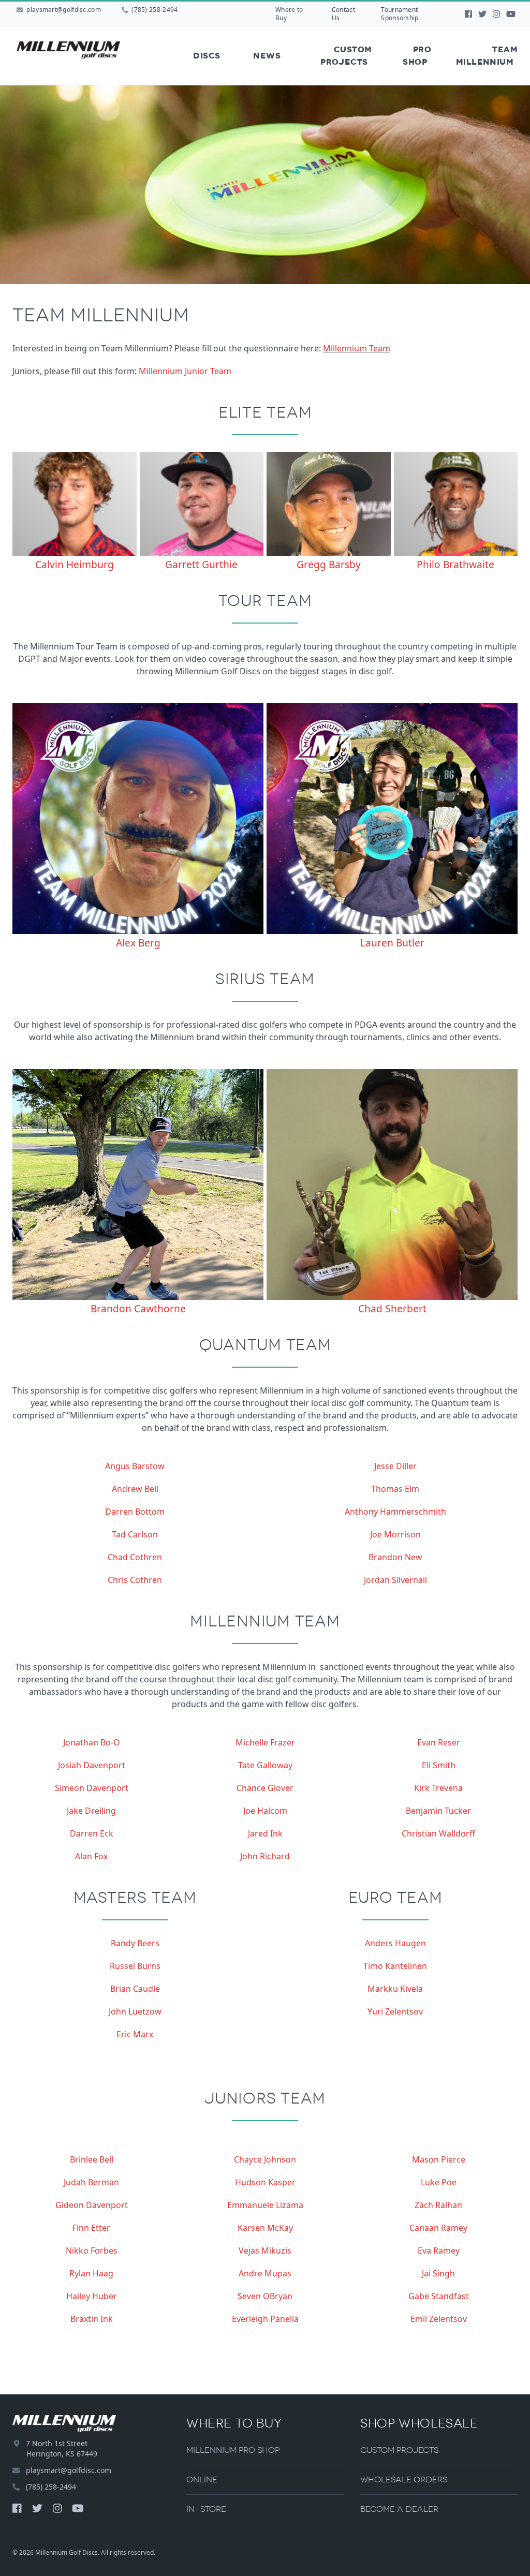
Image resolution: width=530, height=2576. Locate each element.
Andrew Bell (135, 1489)
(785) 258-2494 (154, 10)
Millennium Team (357, 348)
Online (202, 2479)
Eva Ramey (439, 2251)
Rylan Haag (91, 2273)
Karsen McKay (265, 2228)
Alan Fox (91, 1856)
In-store (206, 2509)
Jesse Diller (395, 1466)
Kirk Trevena (438, 1788)
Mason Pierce (439, 2159)
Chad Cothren (135, 1557)
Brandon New (395, 1557)
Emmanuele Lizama (265, 2205)
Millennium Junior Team (185, 371)
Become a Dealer (399, 2509)
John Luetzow (135, 2011)
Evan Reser (439, 1742)
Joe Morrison (395, 1534)
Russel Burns (135, 1966)
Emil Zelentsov (439, 2319)
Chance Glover (265, 1788)
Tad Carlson (135, 1534)
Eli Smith (439, 1765)
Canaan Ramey (438, 2228)
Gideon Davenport (92, 2205)
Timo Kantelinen (395, 1966)
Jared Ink (265, 1833)
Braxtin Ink (92, 2319)
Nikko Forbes (92, 2251)
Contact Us (343, 14)
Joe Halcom (265, 1811)
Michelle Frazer (265, 1742)
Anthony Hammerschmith (395, 1512)
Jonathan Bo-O (92, 1742)
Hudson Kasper (265, 2182)
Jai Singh (438, 2273)
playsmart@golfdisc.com (64, 10)
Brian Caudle (135, 1989)
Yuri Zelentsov (395, 2011)
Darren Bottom (135, 1512)
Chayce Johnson (265, 2159)
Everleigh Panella (265, 2319)
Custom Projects (346, 56)
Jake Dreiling (91, 1811)
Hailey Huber (92, 2296)
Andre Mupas (265, 2273)
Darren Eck (92, 1833)
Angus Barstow (135, 1466)
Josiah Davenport (92, 1765)
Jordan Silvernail (395, 1580)
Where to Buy (289, 14)
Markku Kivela (395, 1989)
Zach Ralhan (438, 2205)
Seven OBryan (265, 2296)
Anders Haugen (395, 1943)
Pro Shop (417, 56)
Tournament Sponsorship (400, 14)
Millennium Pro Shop (233, 2450)
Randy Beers (135, 1943)
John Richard (265, 1856)
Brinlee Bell (92, 2159)
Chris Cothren (135, 1580)
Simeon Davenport (92, 1788)
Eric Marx (135, 2034)
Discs (207, 56)
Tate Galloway (265, 1765)
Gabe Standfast (439, 2296)
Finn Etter (91, 2228)
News (267, 56)
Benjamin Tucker (438, 1811)
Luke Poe (439, 2182)
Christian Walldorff (438, 1833)
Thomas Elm (395, 1489)
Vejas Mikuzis (265, 2251)
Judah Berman (91, 2182)
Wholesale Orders (404, 2479)
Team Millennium (487, 56)
